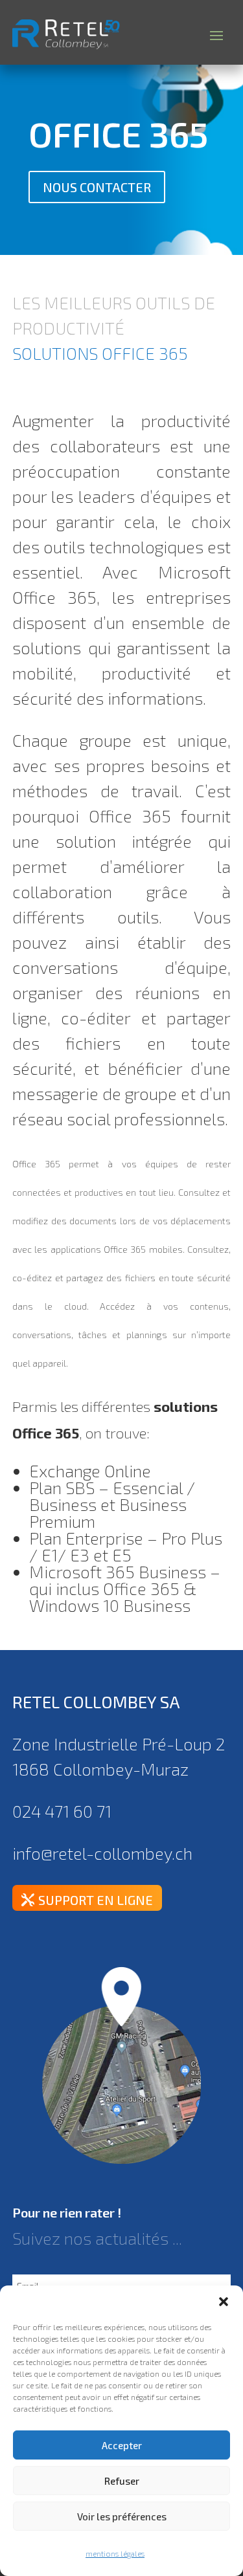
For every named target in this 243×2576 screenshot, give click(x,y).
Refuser (122, 2481)
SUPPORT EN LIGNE (96, 1900)
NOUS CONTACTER (97, 187)
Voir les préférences (122, 2516)
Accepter (122, 2445)
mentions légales (115, 2553)
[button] (224, 2302)
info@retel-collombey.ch (102, 1853)
